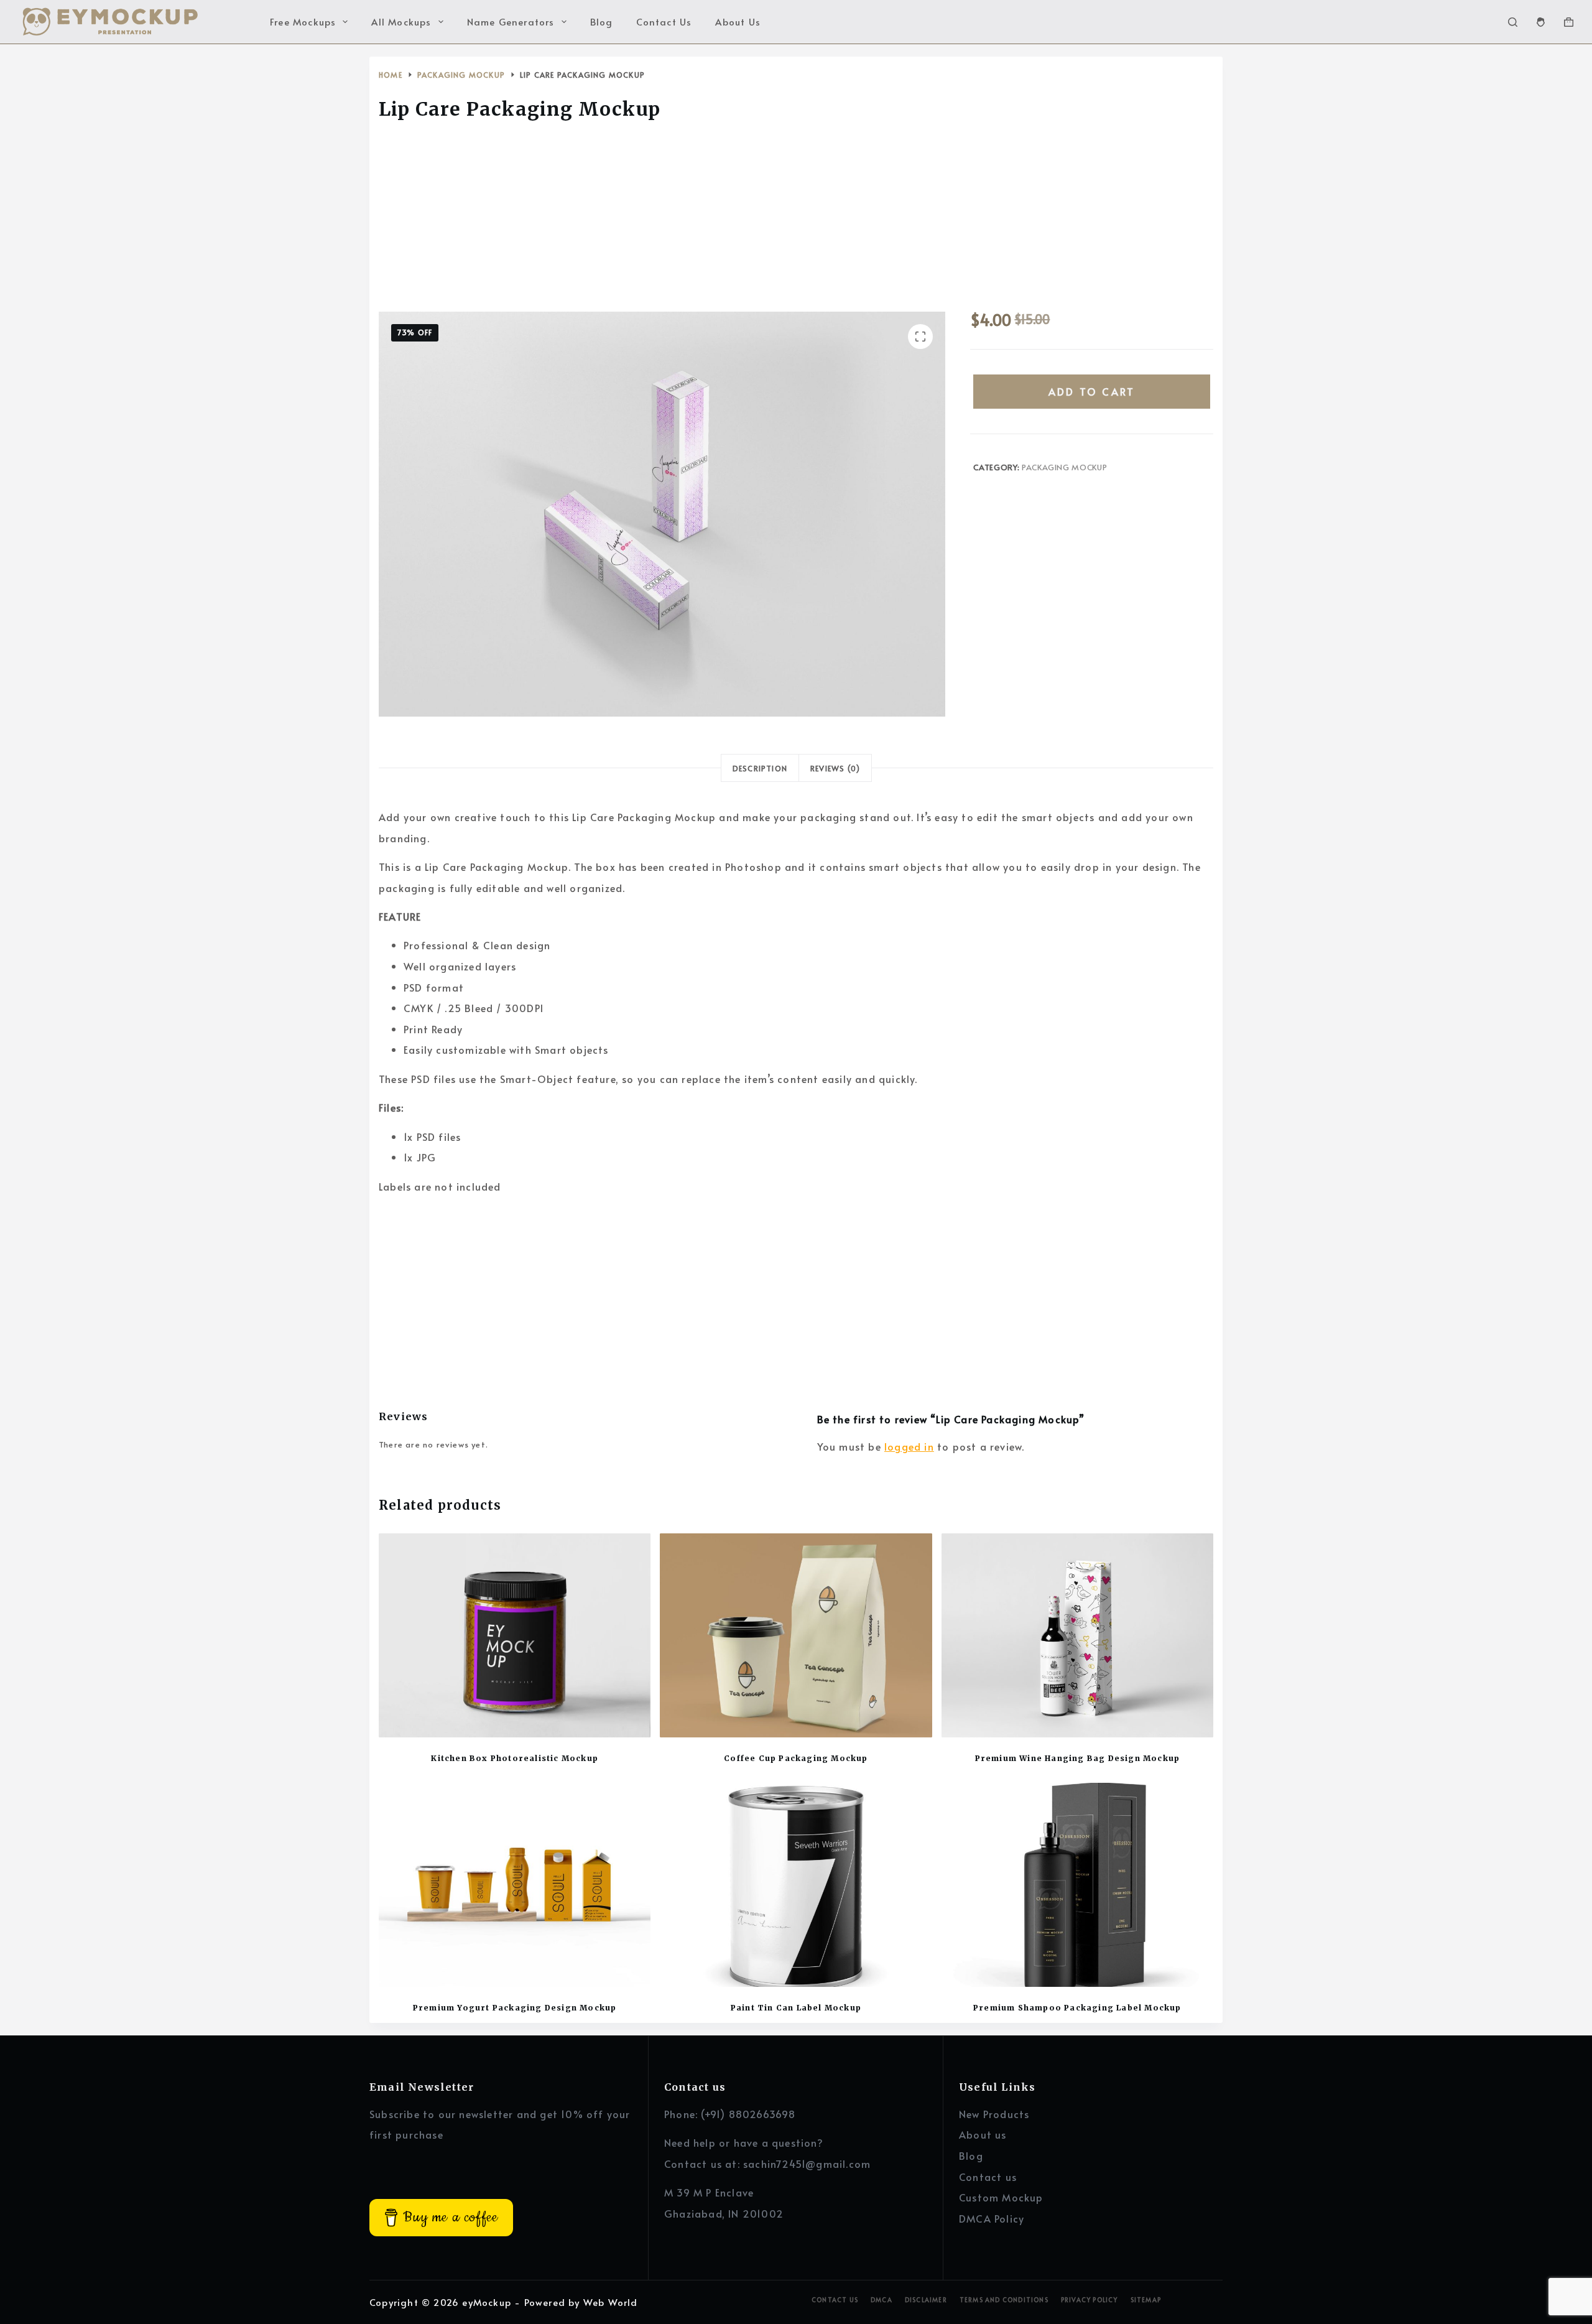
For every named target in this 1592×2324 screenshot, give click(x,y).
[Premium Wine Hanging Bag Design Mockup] (1077, 1635)
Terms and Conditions (1004, 2300)
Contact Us (664, 21)
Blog (602, 21)
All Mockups (401, 21)
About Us (738, 21)
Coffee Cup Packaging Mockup (796, 1758)
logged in (909, 1446)
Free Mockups (303, 21)
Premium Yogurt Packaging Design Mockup (515, 2008)
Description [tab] (760, 768)
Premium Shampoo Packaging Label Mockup (1077, 2008)
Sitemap (1146, 2300)
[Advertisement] (796, 220)
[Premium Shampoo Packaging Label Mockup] (1077, 1885)
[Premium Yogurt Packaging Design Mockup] (515, 1885)
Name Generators (511, 21)
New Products (994, 2114)
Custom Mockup (1001, 2197)
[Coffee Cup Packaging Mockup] (796, 1635)
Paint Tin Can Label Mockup (796, 2008)
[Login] (1541, 22)
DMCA (882, 2300)
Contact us (988, 2177)
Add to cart (1092, 391)
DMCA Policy (992, 2218)
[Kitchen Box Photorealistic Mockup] (515, 1635)
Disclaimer (926, 2300)
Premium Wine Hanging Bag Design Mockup (1078, 1758)
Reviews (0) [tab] (835, 768)
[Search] (1513, 22)
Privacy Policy (1090, 2300)
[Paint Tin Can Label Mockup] (796, 1885)
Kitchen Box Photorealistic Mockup (515, 1758)
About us (983, 2134)
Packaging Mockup (1064, 467)
